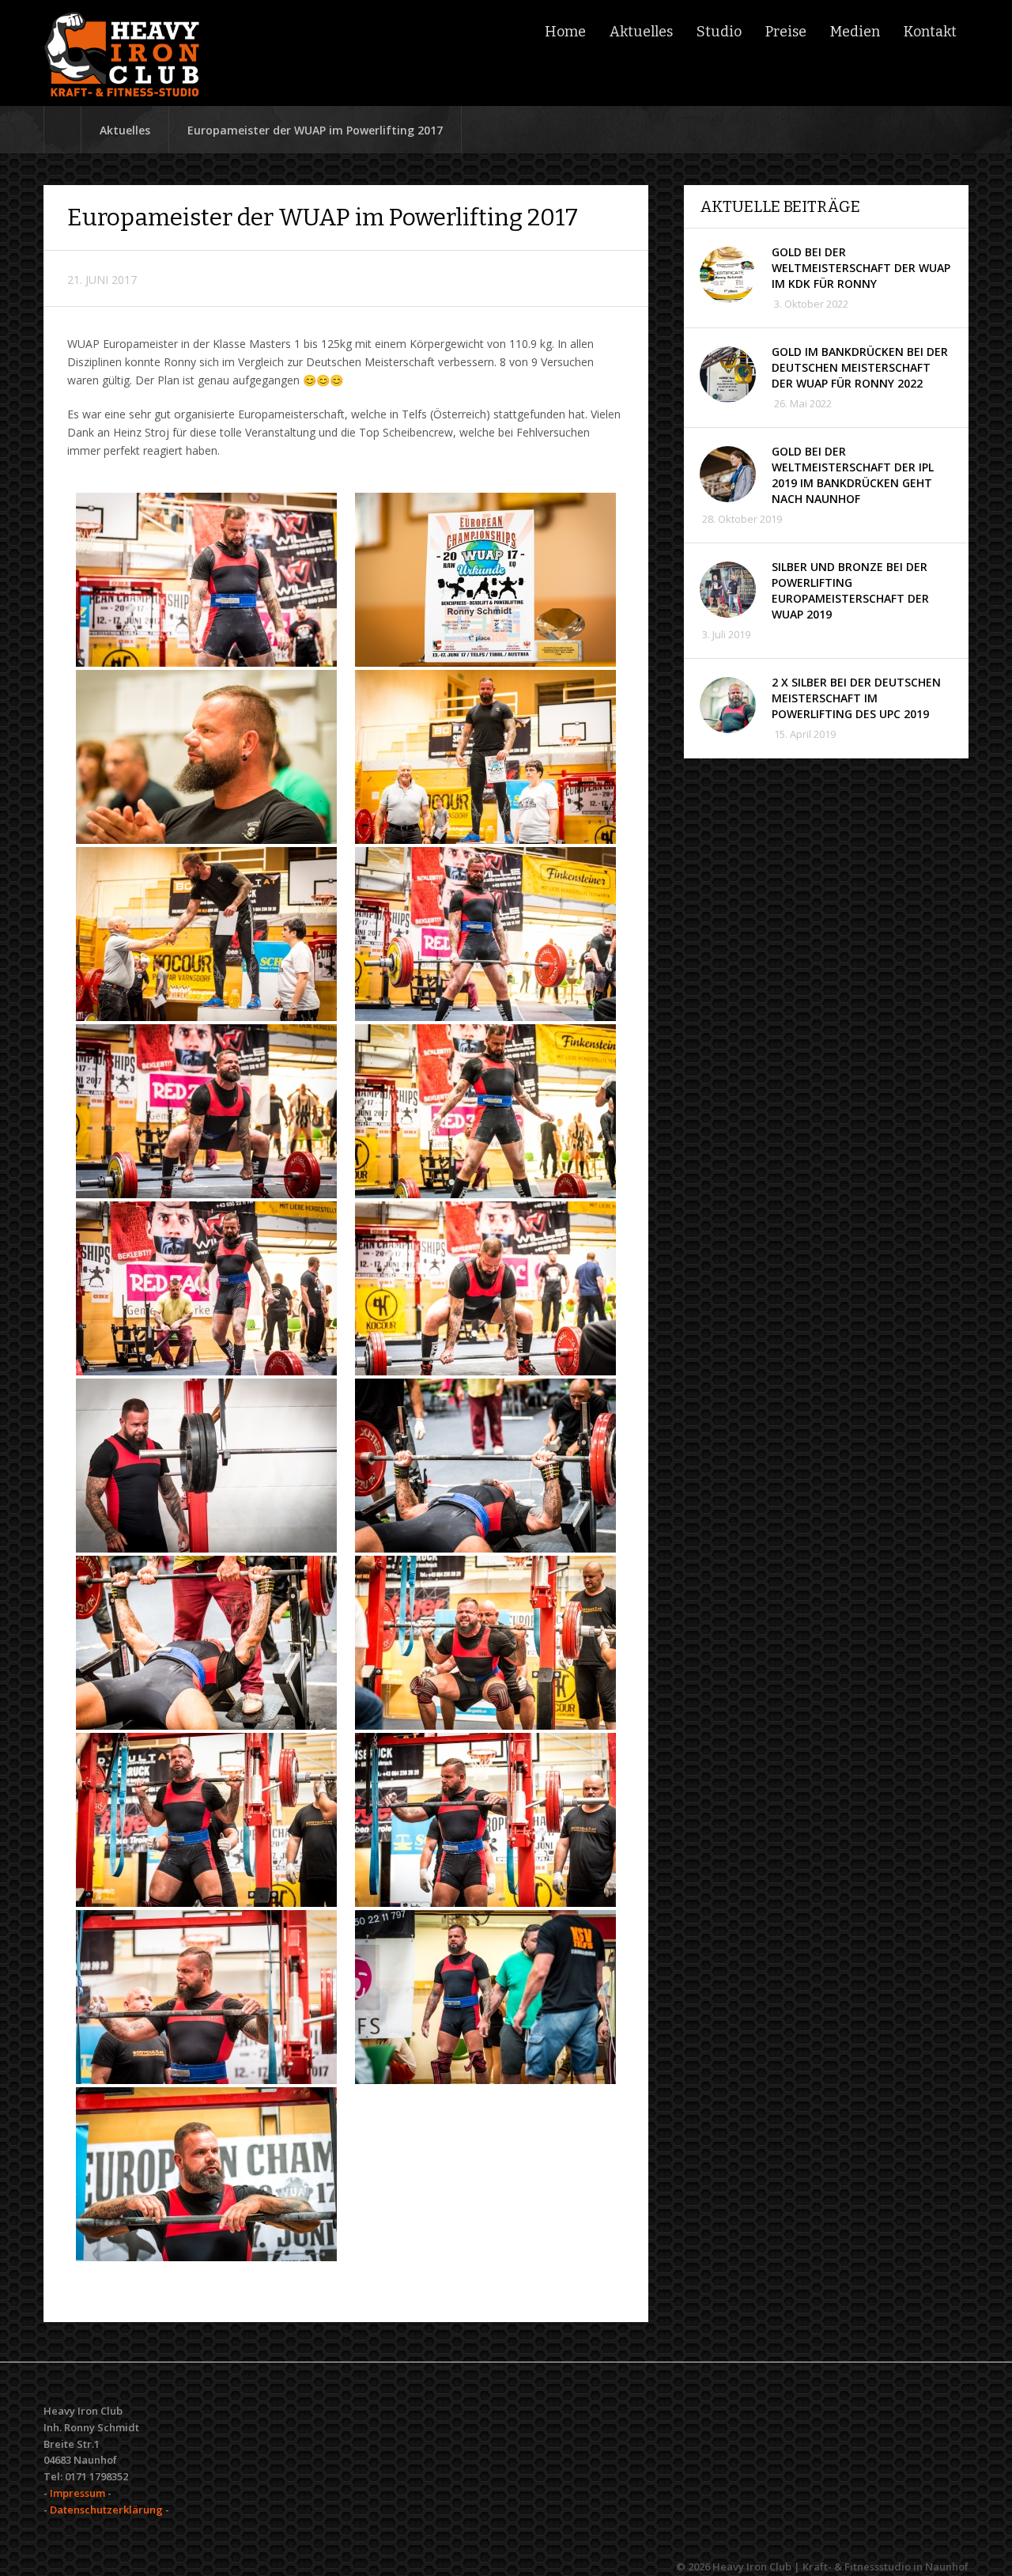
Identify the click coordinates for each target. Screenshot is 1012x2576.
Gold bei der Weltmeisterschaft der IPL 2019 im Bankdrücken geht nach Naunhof (853, 475)
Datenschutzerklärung (106, 2510)
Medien (855, 32)
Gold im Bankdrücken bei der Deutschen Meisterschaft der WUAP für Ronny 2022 (860, 367)
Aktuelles (641, 32)
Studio (719, 32)
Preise (786, 32)
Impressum (77, 2493)
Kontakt (930, 32)
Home (565, 32)
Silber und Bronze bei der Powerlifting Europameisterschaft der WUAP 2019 (850, 590)
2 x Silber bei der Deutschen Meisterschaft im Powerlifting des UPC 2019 (856, 698)
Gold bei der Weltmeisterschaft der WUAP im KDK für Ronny (861, 268)
